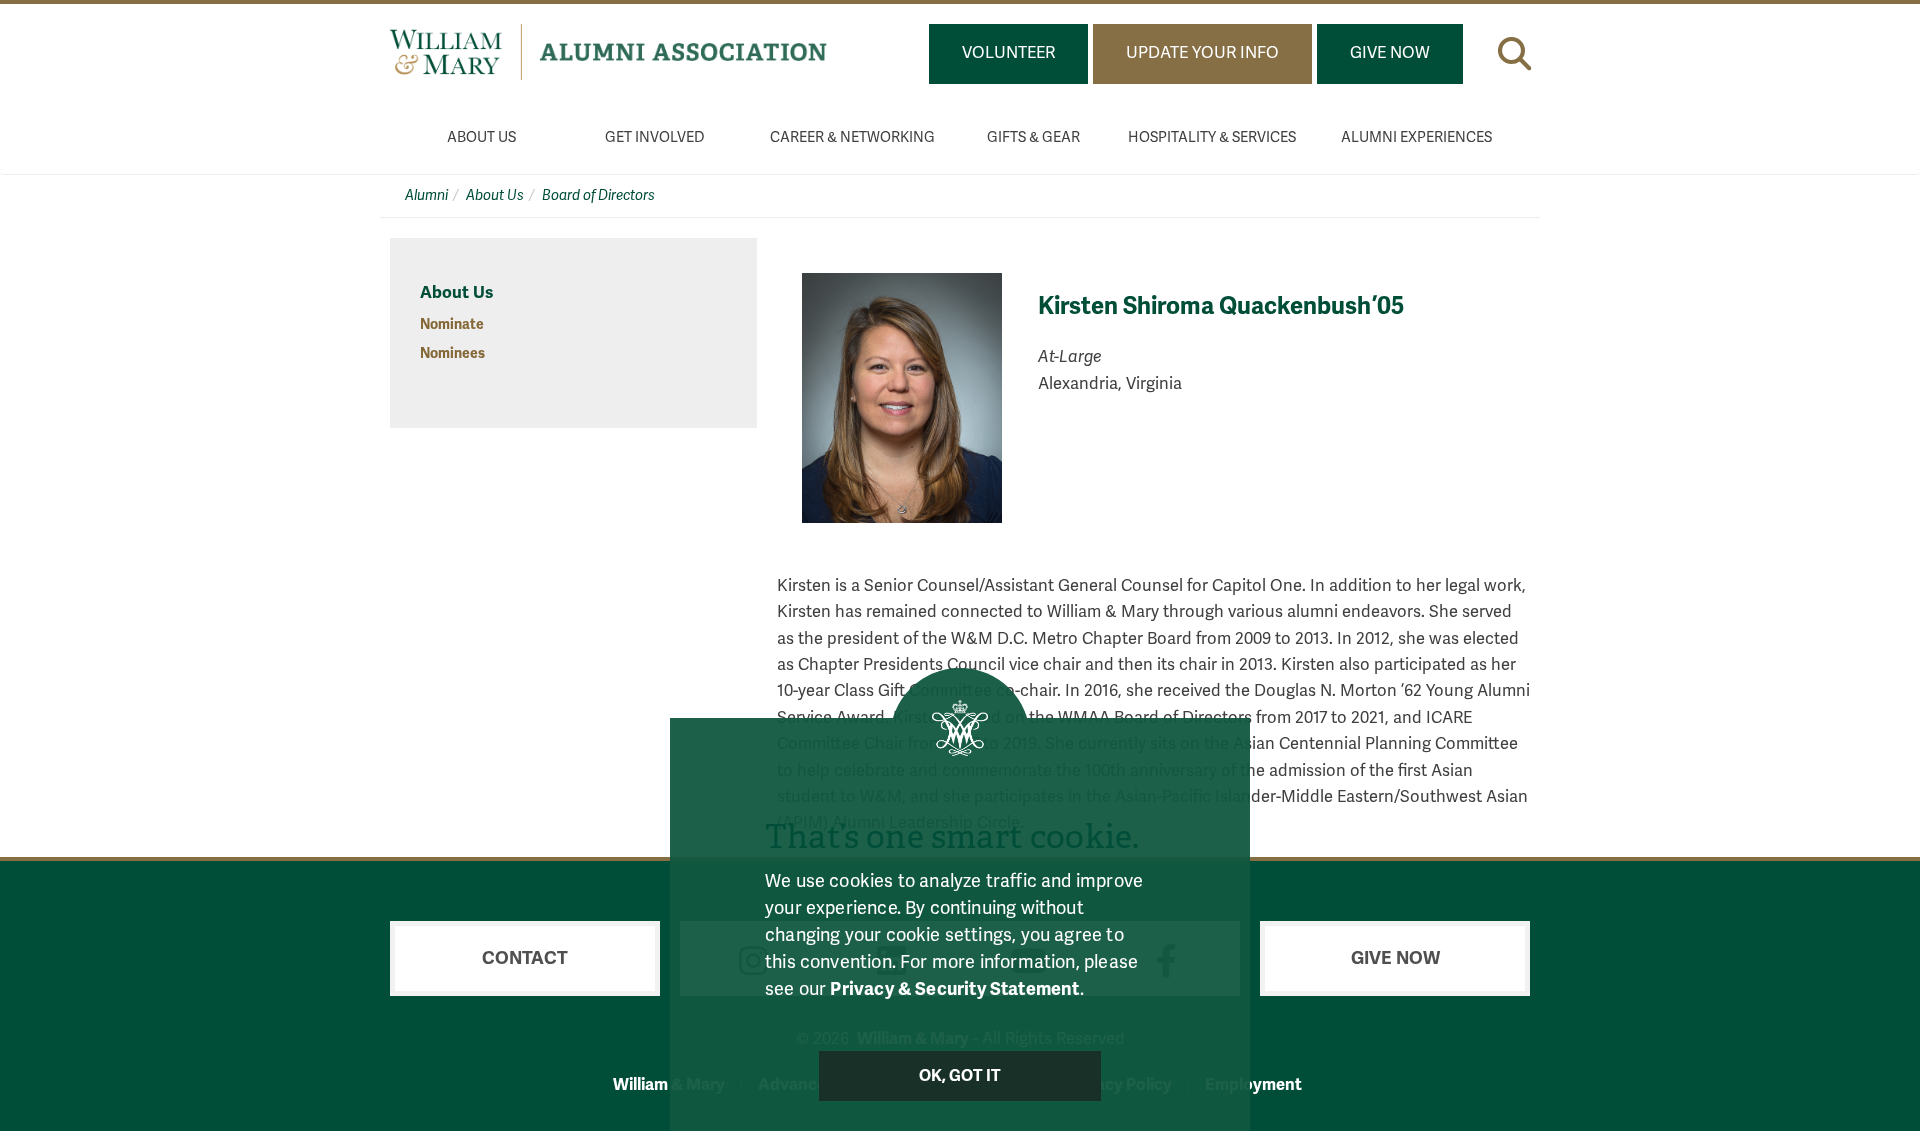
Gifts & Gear (1033, 137)
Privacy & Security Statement (954, 989)
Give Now (1390, 53)
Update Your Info (1202, 53)
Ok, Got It (960, 1076)
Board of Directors (598, 195)
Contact (525, 958)
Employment (1253, 1084)
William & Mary (669, 1084)
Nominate (452, 324)
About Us (481, 137)
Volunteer (1008, 53)
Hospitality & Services (1212, 137)
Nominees (452, 353)
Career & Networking (852, 137)
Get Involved (655, 137)
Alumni (426, 195)
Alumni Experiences (1416, 137)
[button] (1514, 53)
